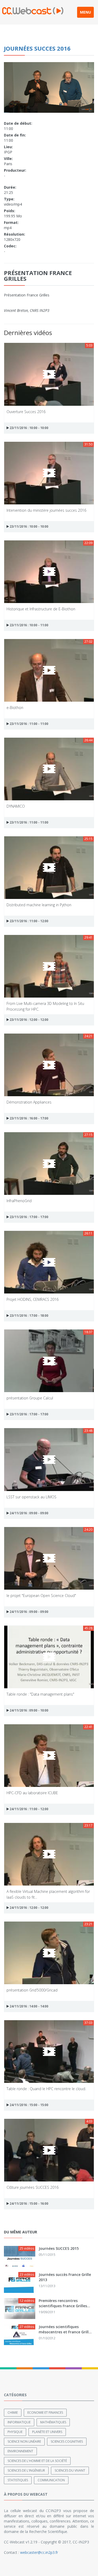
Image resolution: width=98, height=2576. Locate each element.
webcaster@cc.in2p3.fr (39, 2552)
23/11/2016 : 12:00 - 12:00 (29, 1020)
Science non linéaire (24, 2441)
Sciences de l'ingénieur (26, 2470)
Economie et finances (45, 2413)
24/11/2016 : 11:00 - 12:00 (29, 1809)
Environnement (20, 2451)
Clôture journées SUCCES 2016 (33, 2187)
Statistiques (18, 2480)
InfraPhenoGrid (19, 1201)
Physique (15, 2432)
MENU (85, 12)
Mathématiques (53, 2422)
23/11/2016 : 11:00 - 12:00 (29, 921)
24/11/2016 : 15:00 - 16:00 (29, 2204)
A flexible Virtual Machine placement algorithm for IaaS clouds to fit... (48, 1894)
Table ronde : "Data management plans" (40, 1694)
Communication (51, 2480)
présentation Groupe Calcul (30, 1398)
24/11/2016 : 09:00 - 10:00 (29, 1710)
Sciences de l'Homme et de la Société (37, 2461)
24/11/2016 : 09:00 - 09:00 (29, 1513)
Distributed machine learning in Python (39, 905)
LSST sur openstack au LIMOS (31, 1497)
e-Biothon (15, 708)
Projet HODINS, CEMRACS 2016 (33, 1299)
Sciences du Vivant (70, 2470)
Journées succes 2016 (37, 48)
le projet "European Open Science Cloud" (41, 1596)
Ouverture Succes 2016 (26, 412)
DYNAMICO (16, 806)
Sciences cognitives (67, 2441)
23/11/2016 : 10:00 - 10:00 (29, 428)
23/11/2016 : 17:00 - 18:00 (29, 1316)
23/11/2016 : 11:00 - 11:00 (29, 724)
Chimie (13, 2413)
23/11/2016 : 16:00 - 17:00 (29, 1118)
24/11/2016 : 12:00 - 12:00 (29, 1908)
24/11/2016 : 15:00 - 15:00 (29, 2105)
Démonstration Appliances (29, 1102)
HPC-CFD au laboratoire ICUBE (32, 1793)
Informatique (19, 2422)
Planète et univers (47, 2432)
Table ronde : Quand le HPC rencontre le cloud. (46, 2089)
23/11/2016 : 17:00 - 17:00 (29, 1217)
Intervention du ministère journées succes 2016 (46, 510)
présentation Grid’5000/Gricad (32, 1990)
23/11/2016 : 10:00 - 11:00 (29, 625)
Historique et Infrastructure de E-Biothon (41, 609)
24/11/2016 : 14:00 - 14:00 (29, 2006)
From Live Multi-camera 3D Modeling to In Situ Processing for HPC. (45, 1006)
